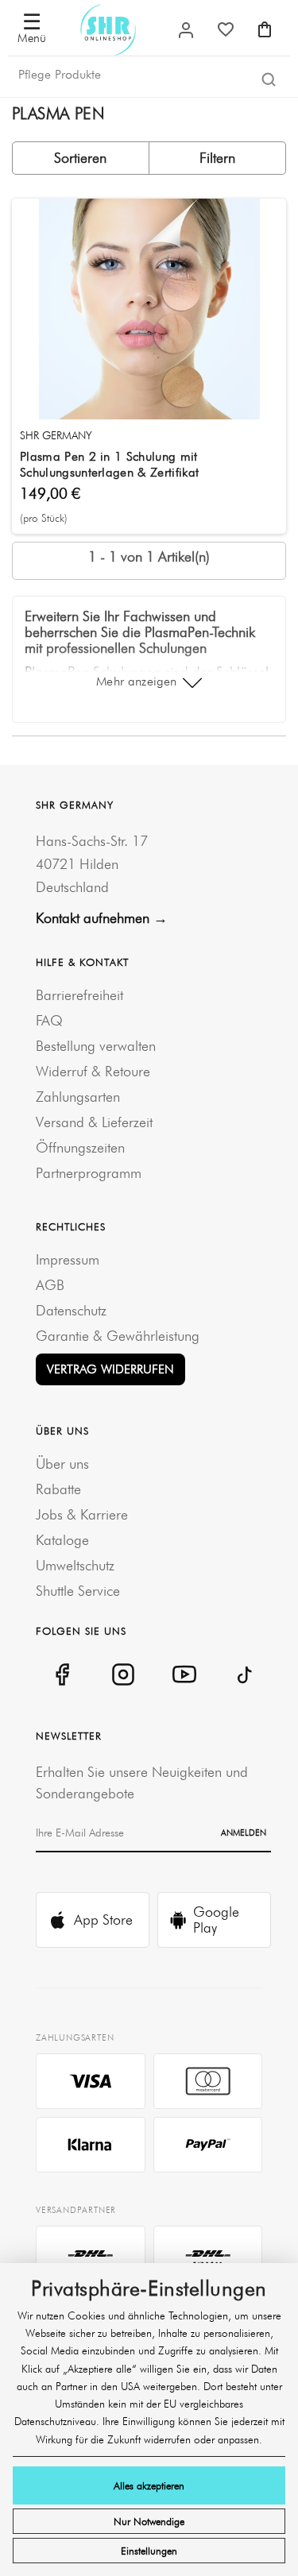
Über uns (62, 1464)
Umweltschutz (75, 1565)
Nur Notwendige (149, 2521)
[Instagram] (123, 1674)
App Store (103, 1919)
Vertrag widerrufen (110, 1369)
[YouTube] (184, 1674)
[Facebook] (62, 1674)
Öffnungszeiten (80, 1147)
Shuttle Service (78, 1591)
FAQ (49, 1020)
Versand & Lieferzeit (94, 1122)
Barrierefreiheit (79, 995)
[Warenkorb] (265, 29)
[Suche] (269, 79)
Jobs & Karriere (82, 1514)
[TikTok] (245, 1674)
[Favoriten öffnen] (226, 29)
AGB (50, 1285)
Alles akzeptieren (149, 2485)
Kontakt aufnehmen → (102, 918)
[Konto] (186, 30)
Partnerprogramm (89, 1173)
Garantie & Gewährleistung (118, 1336)
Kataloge (62, 1540)
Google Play (216, 1919)
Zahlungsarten (78, 1097)
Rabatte (58, 1489)
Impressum (68, 1259)
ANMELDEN (244, 1833)
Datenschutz (71, 1310)
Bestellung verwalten (96, 1046)
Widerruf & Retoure (93, 1071)
